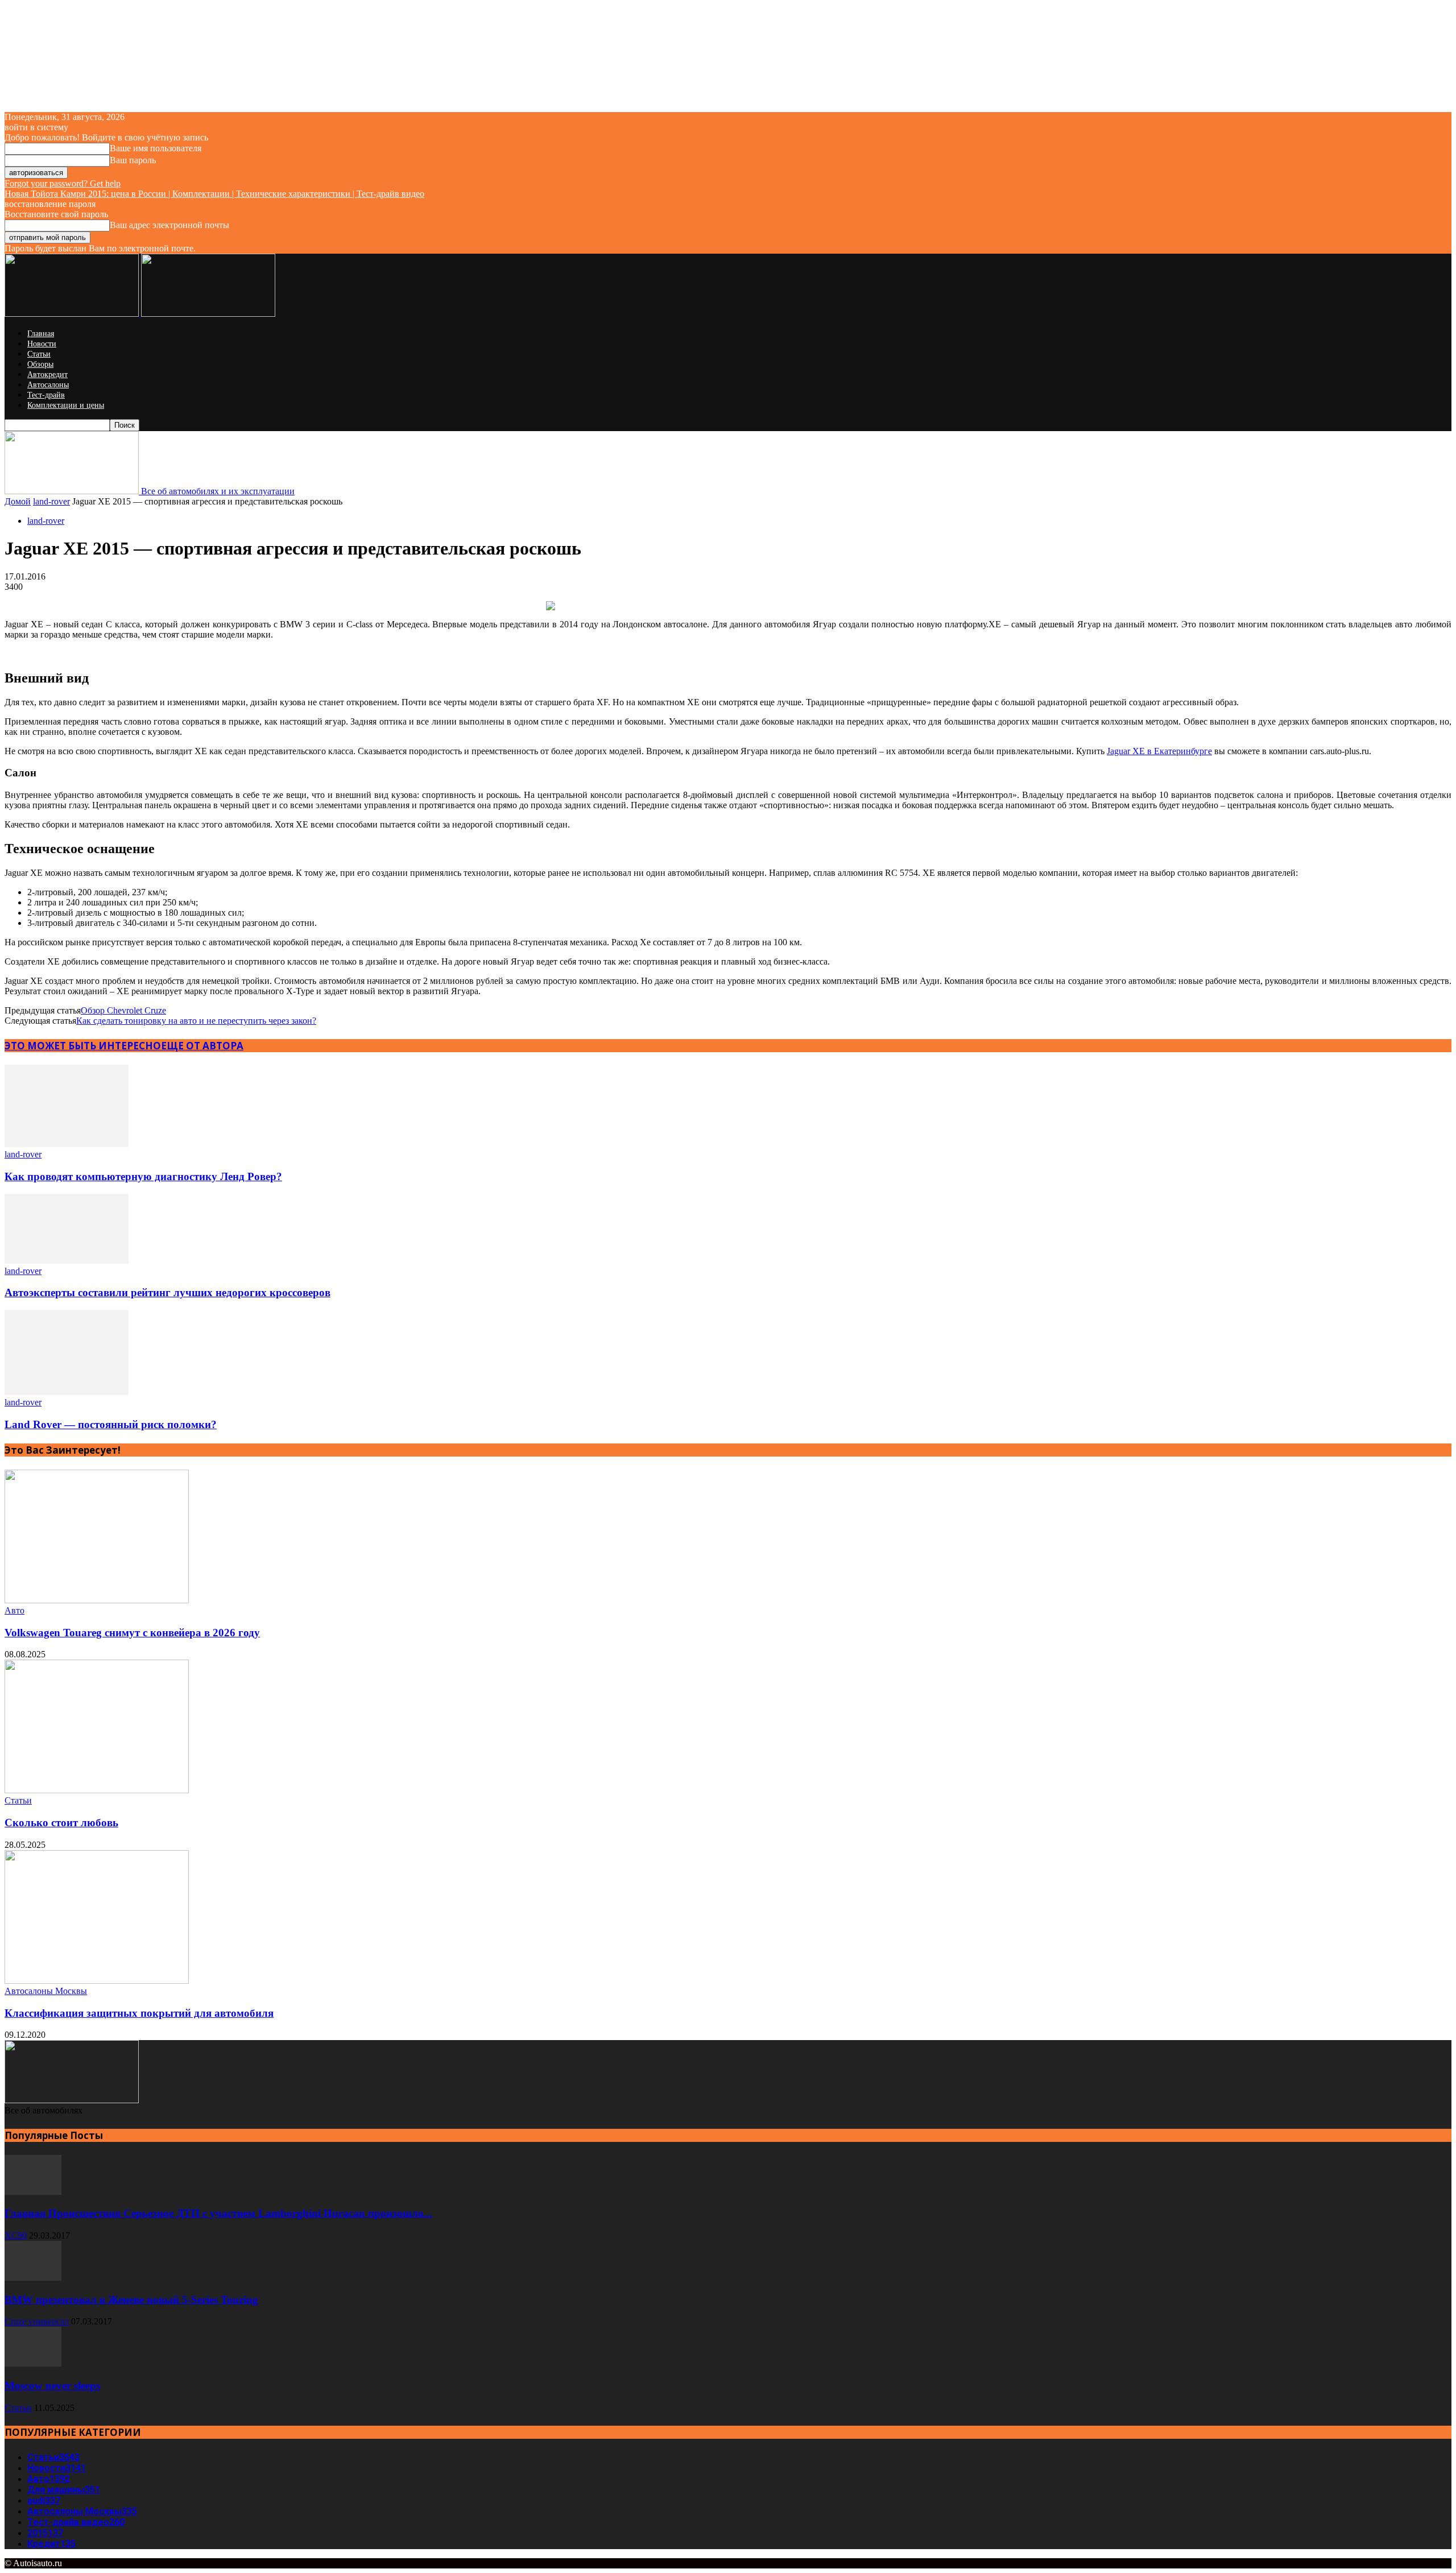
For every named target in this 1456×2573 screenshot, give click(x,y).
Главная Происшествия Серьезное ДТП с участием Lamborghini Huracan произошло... (218, 2213)
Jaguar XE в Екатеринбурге (1159, 751)
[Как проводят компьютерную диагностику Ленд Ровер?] (67, 1144)
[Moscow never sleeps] (33, 2363)
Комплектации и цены (66, 405)
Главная (41, 334)
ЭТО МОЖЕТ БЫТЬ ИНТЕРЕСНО (83, 1046)
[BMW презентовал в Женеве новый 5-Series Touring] (33, 2278)
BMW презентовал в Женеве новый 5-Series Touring (131, 2300)
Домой (18, 501)
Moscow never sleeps (52, 2386)
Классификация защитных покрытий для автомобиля (139, 2013)
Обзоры (40, 364)
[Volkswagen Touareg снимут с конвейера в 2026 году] (97, 1600)
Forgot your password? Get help (63, 183)
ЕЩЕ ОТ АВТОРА (202, 1046)
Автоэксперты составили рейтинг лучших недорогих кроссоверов (167, 1292)
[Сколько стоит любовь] (97, 1790)
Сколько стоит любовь (61, 1823)
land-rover (51, 501)
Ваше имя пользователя (156, 148)
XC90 (16, 2235)
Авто (15, 1610)
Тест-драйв (46, 395)
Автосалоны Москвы (46, 1991)
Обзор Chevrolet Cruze (123, 1010)
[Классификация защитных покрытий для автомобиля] (97, 1981)
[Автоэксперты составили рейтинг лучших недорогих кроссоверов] (67, 1261)
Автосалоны (48, 385)
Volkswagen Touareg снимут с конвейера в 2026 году (132, 1633)
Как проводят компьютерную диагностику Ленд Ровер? (143, 1176)
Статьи (39, 354)
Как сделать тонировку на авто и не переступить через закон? (196, 1021)
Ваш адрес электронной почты (169, 225)
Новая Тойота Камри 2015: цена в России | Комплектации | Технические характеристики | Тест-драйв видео (214, 194)
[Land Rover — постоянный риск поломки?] (67, 1392)
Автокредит (47, 375)
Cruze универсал (37, 2321)
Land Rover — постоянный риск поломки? (111, 1424)
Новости (42, 344)
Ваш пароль (133, 160)
